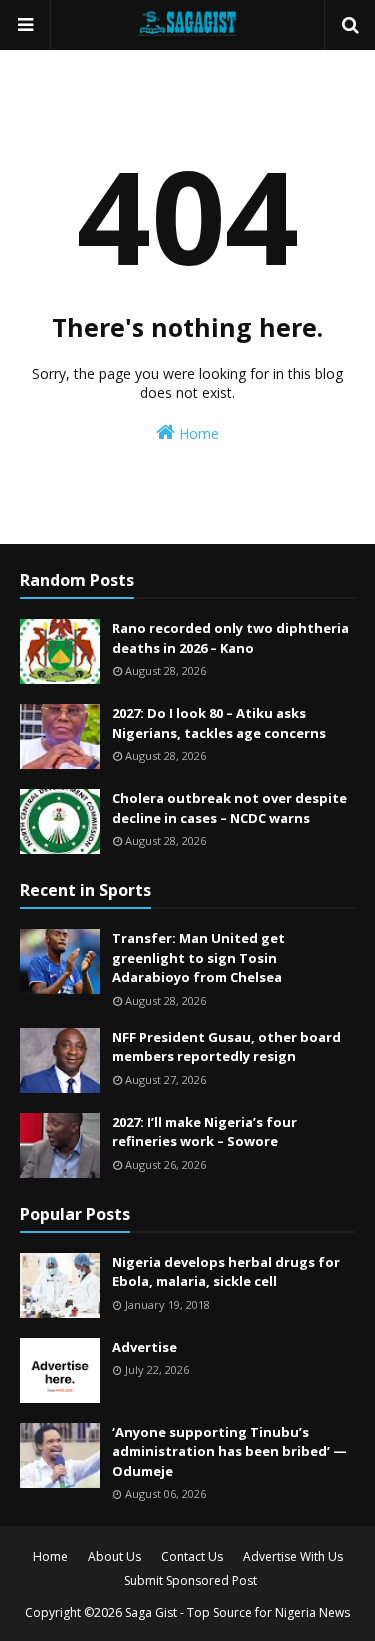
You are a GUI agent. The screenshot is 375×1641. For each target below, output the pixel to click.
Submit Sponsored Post (190, 1580)
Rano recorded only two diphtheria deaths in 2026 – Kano (230, 638)
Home (197, 433)
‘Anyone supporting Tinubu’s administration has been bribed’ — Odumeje (229, 1451)
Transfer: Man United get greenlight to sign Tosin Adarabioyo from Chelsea (198, 957)
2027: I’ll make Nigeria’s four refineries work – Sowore (204, 1132)
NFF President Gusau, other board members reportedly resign (226, 1047)
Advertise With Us (293, 1556)
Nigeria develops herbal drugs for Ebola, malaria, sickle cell (226, 1272)
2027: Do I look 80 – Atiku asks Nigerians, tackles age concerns (219, 723)
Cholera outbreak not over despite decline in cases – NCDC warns (229, 808)
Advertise (144, 1347)
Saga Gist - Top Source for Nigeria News (237, 1612)
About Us (114, 1556)
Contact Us (192, 1556)
